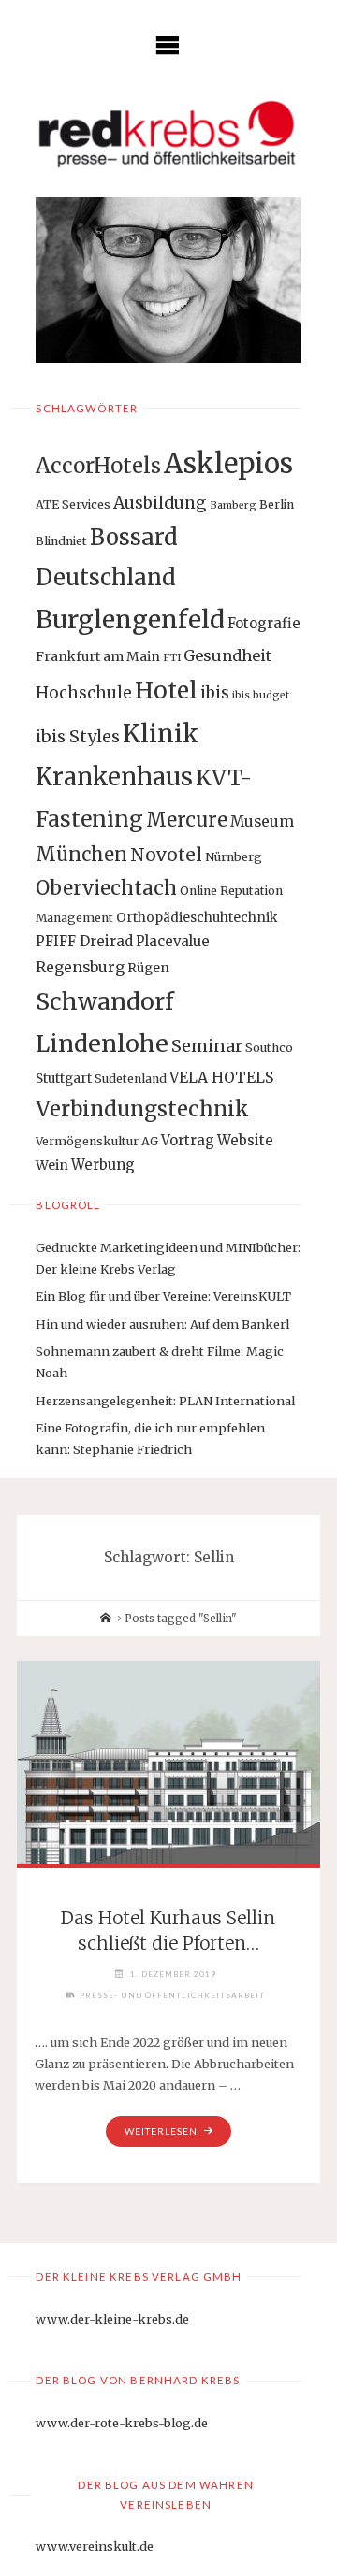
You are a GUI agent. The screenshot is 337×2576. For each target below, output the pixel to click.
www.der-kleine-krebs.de (112, 2319)
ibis (215, 693)
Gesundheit (227, 655)
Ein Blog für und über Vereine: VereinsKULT (163, 1296)
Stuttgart (64, 1078)
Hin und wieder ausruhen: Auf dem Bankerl (162, 1324)
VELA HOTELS (221, 1078)
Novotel (166, 855)
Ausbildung (160, 503)
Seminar (207, 1046)
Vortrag (188, 1140)
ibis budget (261, 695)
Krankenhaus (114, 777)
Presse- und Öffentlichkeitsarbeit (172, 1995)
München (81, 854)
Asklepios (228, 463)
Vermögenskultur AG (97, 1141)
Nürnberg (234, 857)
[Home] (106, 1619)
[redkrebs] (168, 134)
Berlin (277, 504)
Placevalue (173, 941)
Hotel (166, 691)
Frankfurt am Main (98, 656)
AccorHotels (98, 466)
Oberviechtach (106, 888)
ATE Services (73, 504)
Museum (262, 821)
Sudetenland (131, 1079)
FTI (172, 658)
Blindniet (61, 541)
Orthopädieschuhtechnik (197, 917)
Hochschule (84, 693)
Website (245, 1140)
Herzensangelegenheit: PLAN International (165, 1401)
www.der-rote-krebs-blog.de (122, 2423)
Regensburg (80, 967)
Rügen (148, 968)
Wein (52, 1165)
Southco (269, 1048)
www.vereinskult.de (95, 2546)
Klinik (161, 734)
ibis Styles (78, 736)
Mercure (187, 820)
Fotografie (264, 623)
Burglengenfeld (130, 619)
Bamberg (233, 505)
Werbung (103, 1165)
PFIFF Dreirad (84, 941)
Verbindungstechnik (142, 1109)
